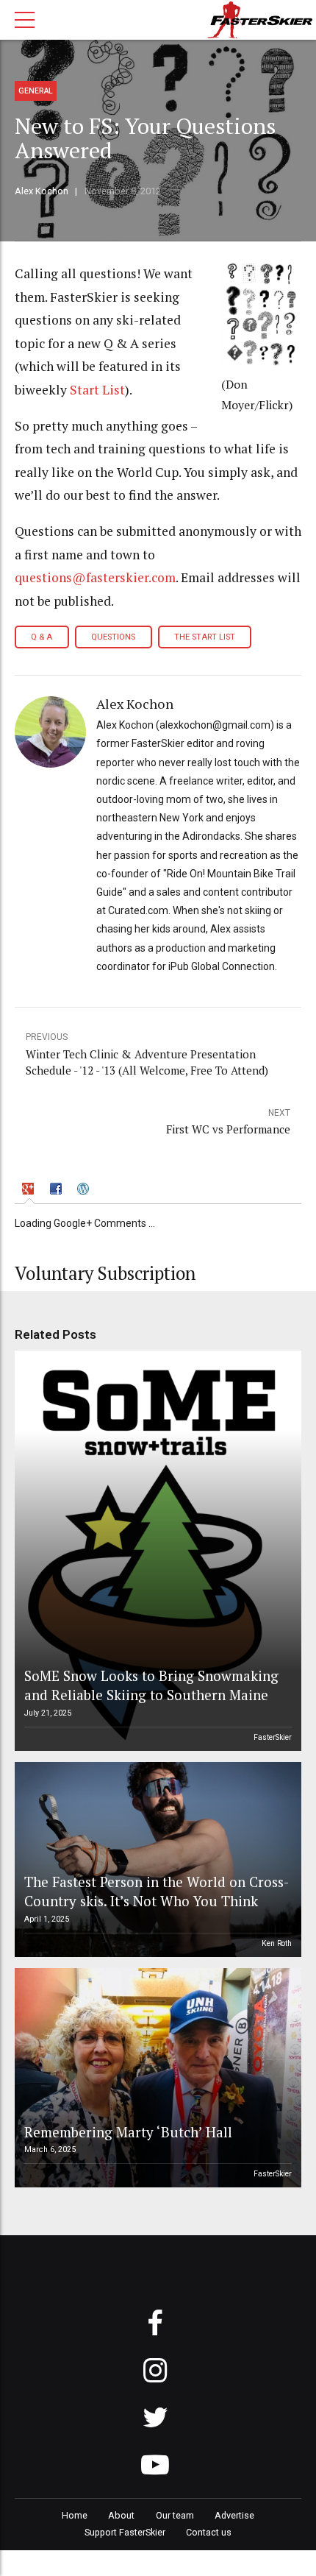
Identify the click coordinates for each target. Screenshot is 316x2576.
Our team (175, 2515)
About (121, 2515)
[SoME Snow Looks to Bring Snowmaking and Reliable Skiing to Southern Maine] (156, 1551)
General (36, 91)
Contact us (209, 2532)
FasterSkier (273, 1737)
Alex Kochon (42, 191)
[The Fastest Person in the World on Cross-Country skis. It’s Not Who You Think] (156, 1860)
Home (75, 2515)
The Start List (205, 637)
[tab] (30, 1190)
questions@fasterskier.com (95, 577)
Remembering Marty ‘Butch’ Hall (128, 2132)
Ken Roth (277, 1943)
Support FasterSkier (125, 2532)
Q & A (42, 637)
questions (113, 637)
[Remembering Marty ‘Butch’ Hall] (156, 2078)
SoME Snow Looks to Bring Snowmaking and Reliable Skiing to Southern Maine (151, 1685)
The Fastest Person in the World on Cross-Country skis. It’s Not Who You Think (157, 1891)
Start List (97, 390)
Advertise (234, 2515)
